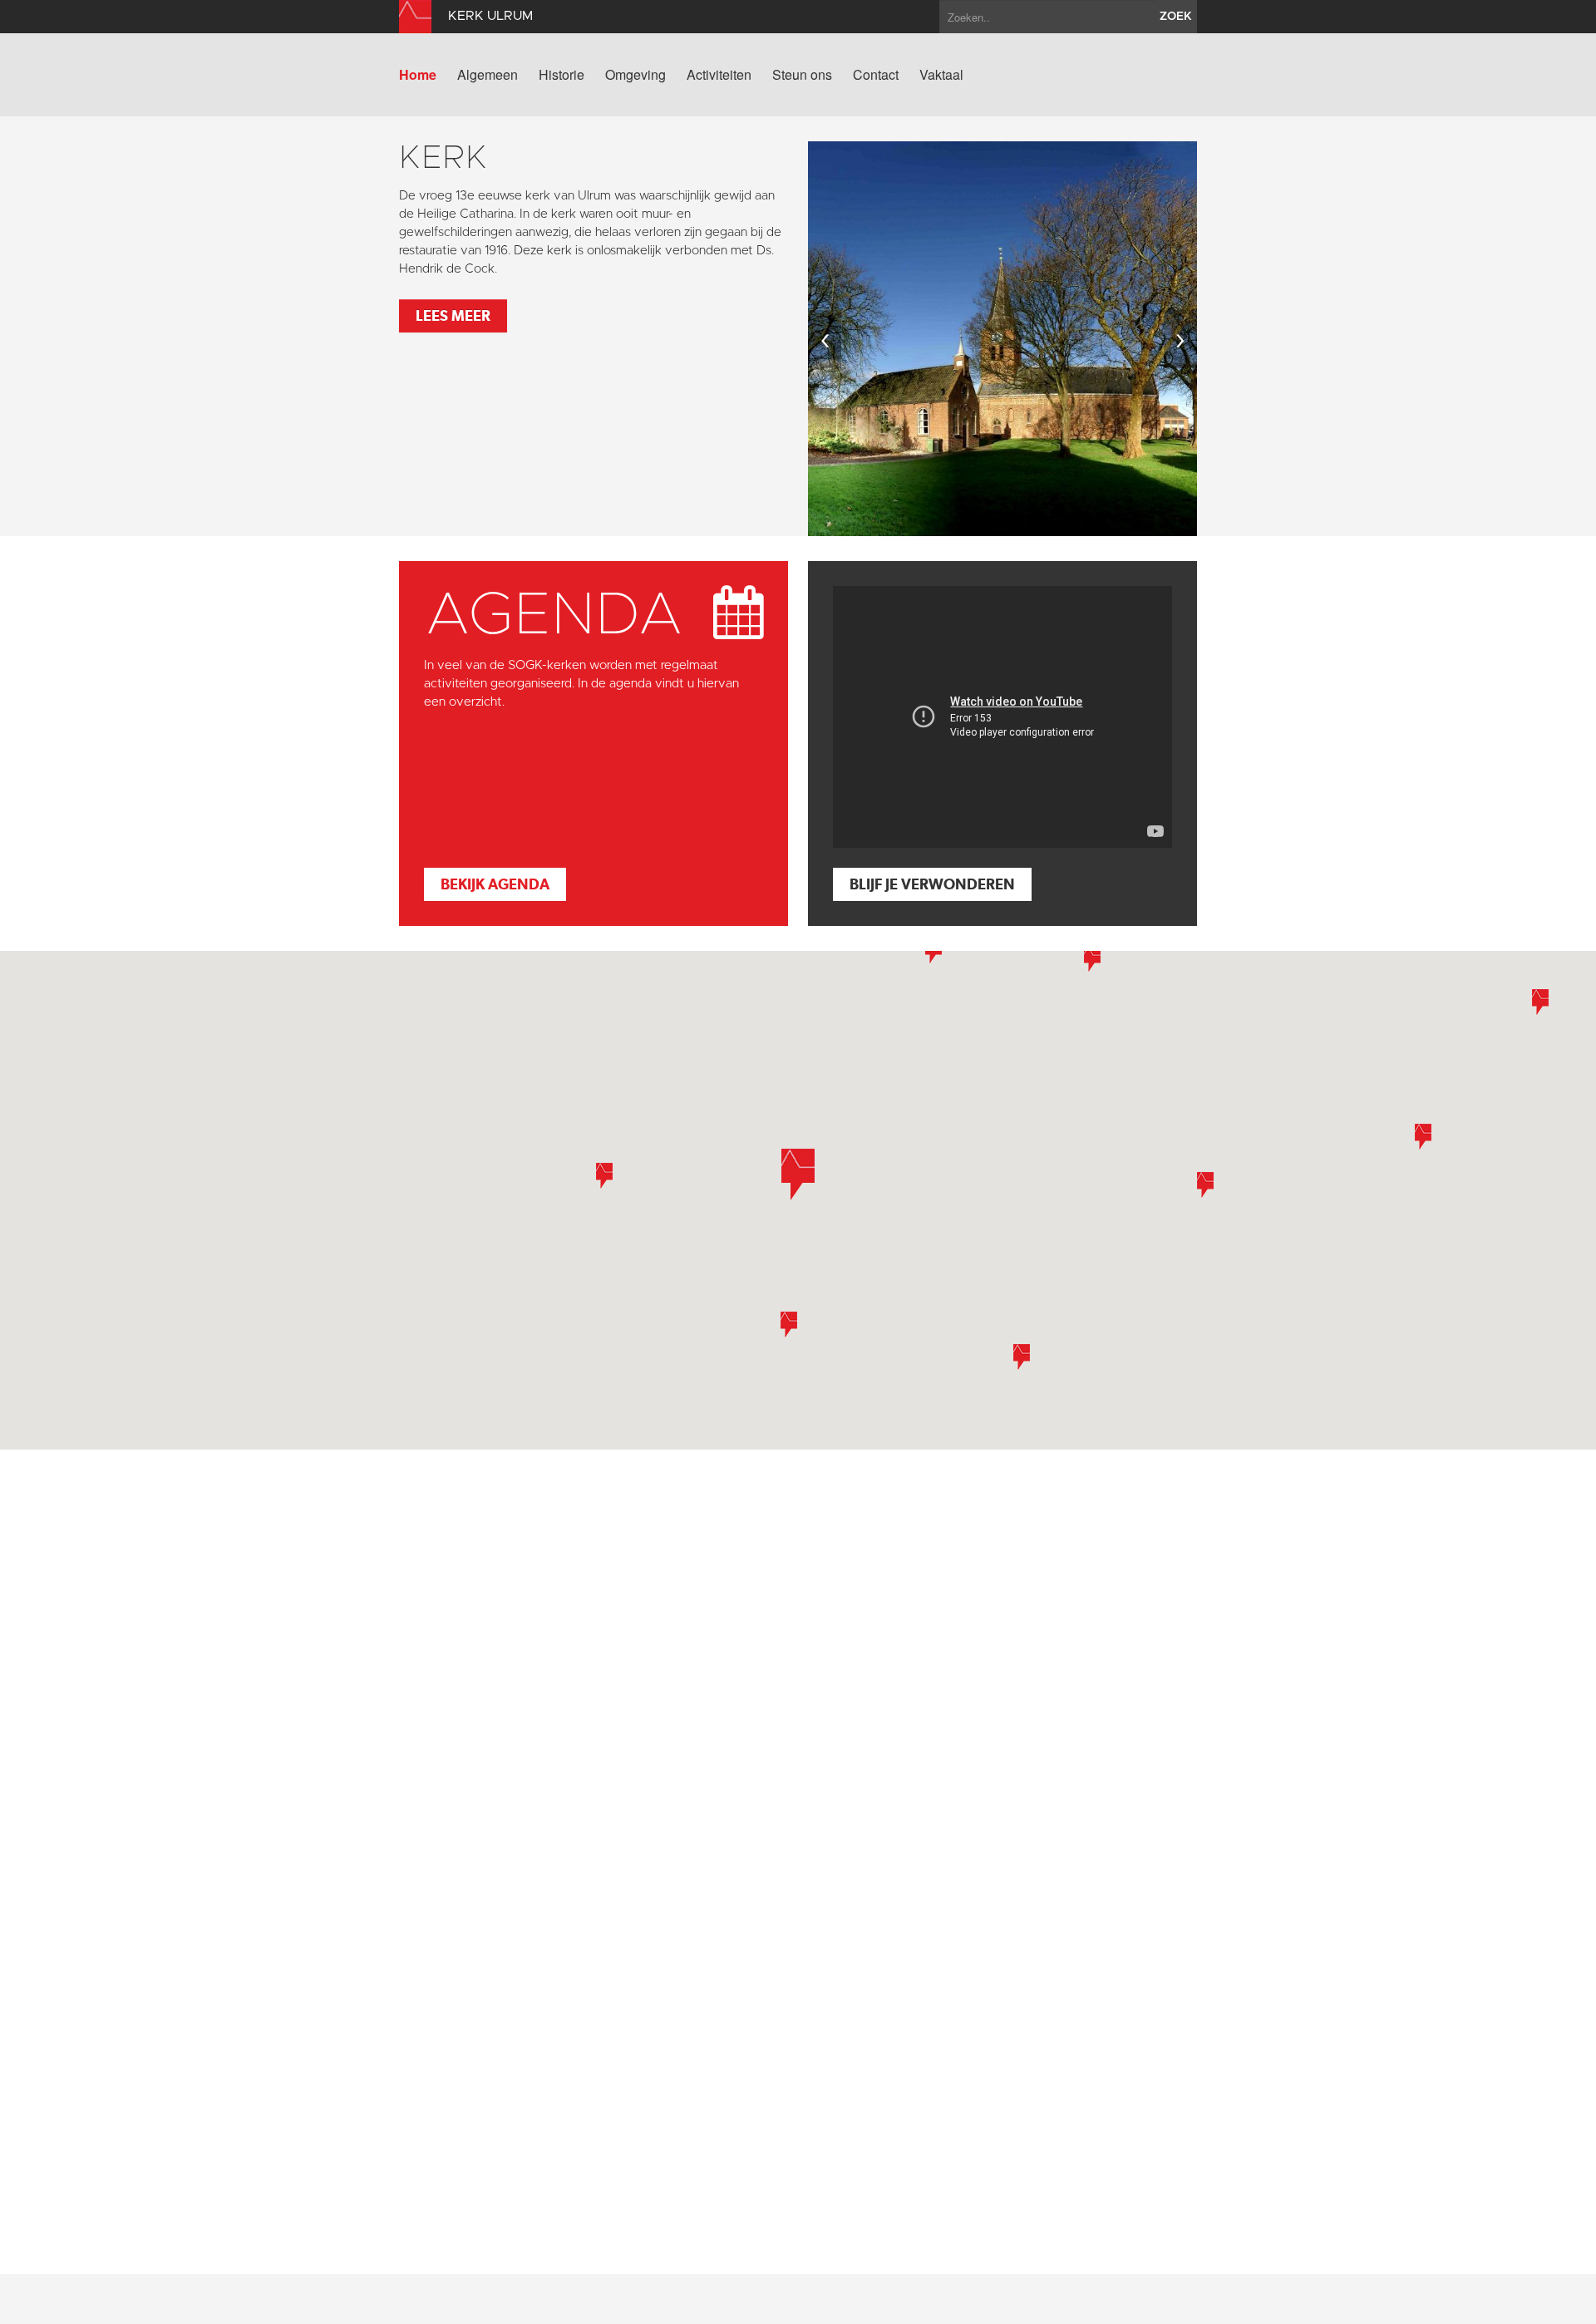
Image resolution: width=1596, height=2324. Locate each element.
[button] (1423, 1137)
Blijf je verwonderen (932, 884)
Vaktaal (941, 75)
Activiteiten (719, 75)
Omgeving (635, 75)
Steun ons (802, 75)
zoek (1176, 17)
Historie (562, 75)
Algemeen (488, 75)
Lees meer (453, 315)
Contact (876, 75)
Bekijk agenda (495, 884)
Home (418, 75)
